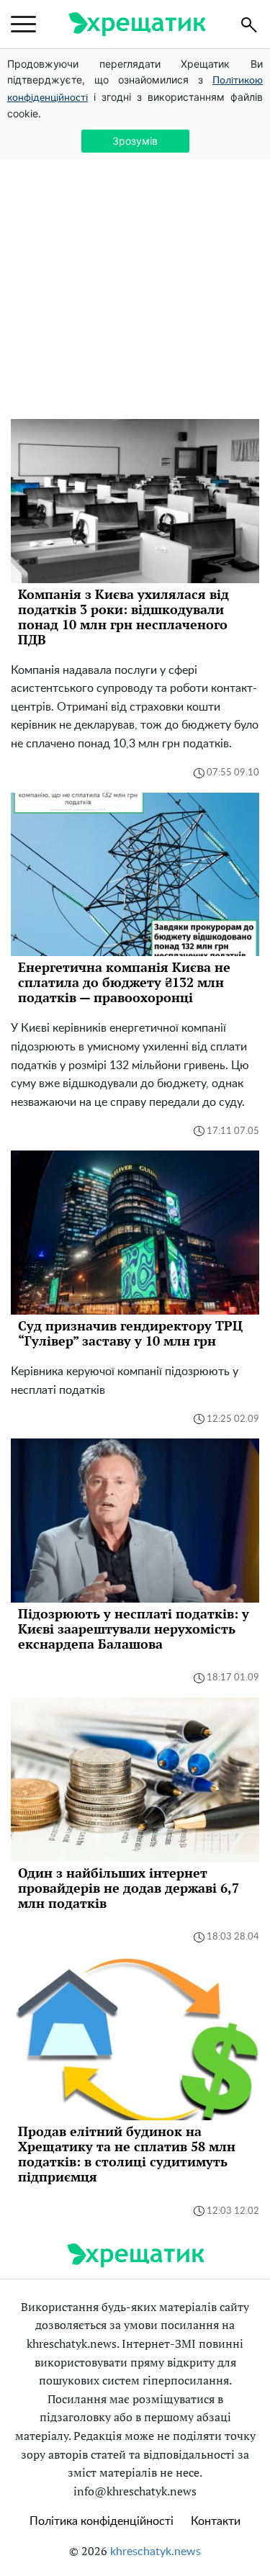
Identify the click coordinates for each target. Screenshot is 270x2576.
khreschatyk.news (156, 2552)
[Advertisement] (135, 277)
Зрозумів (135, 141)
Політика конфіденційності (102, 2521)
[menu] (23, 24)
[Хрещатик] (137, 24)
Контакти (216, 2521)
